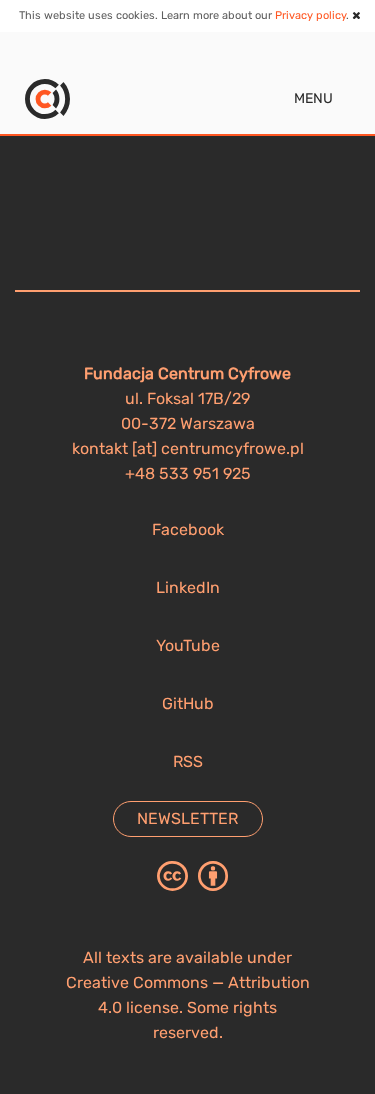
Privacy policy (310, 15)
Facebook (188, 529)
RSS (188, 761)
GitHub (188, 703)
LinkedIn (188, 587)
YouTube (188, 645)
